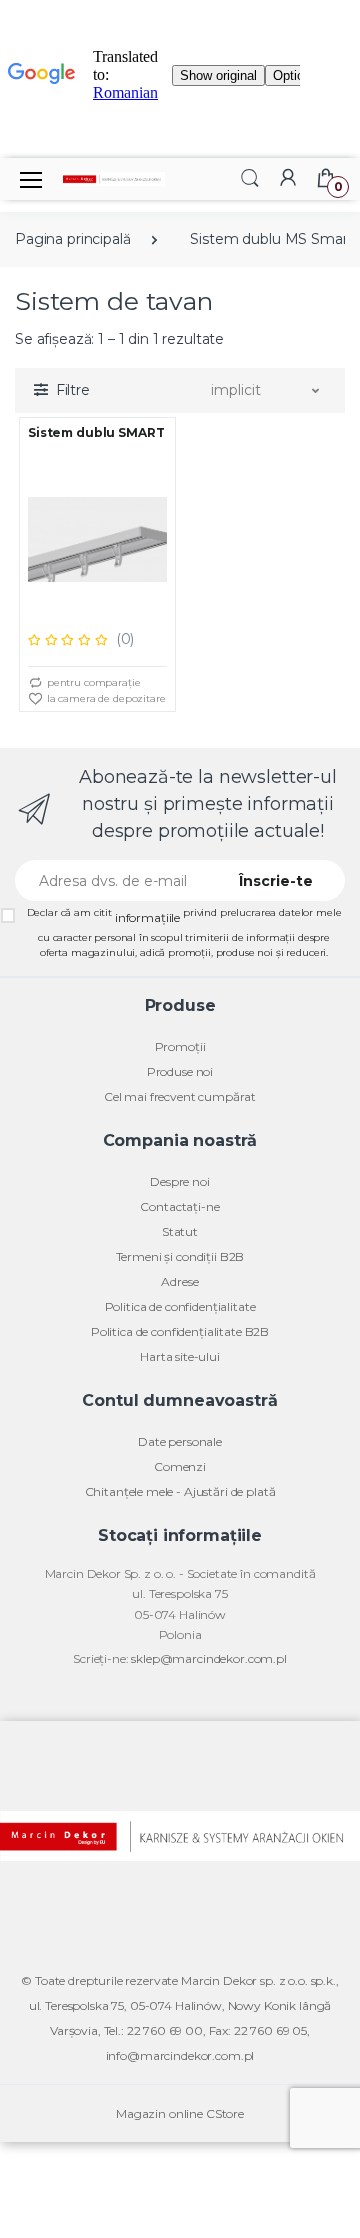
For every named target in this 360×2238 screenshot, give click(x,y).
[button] (250, 177)
